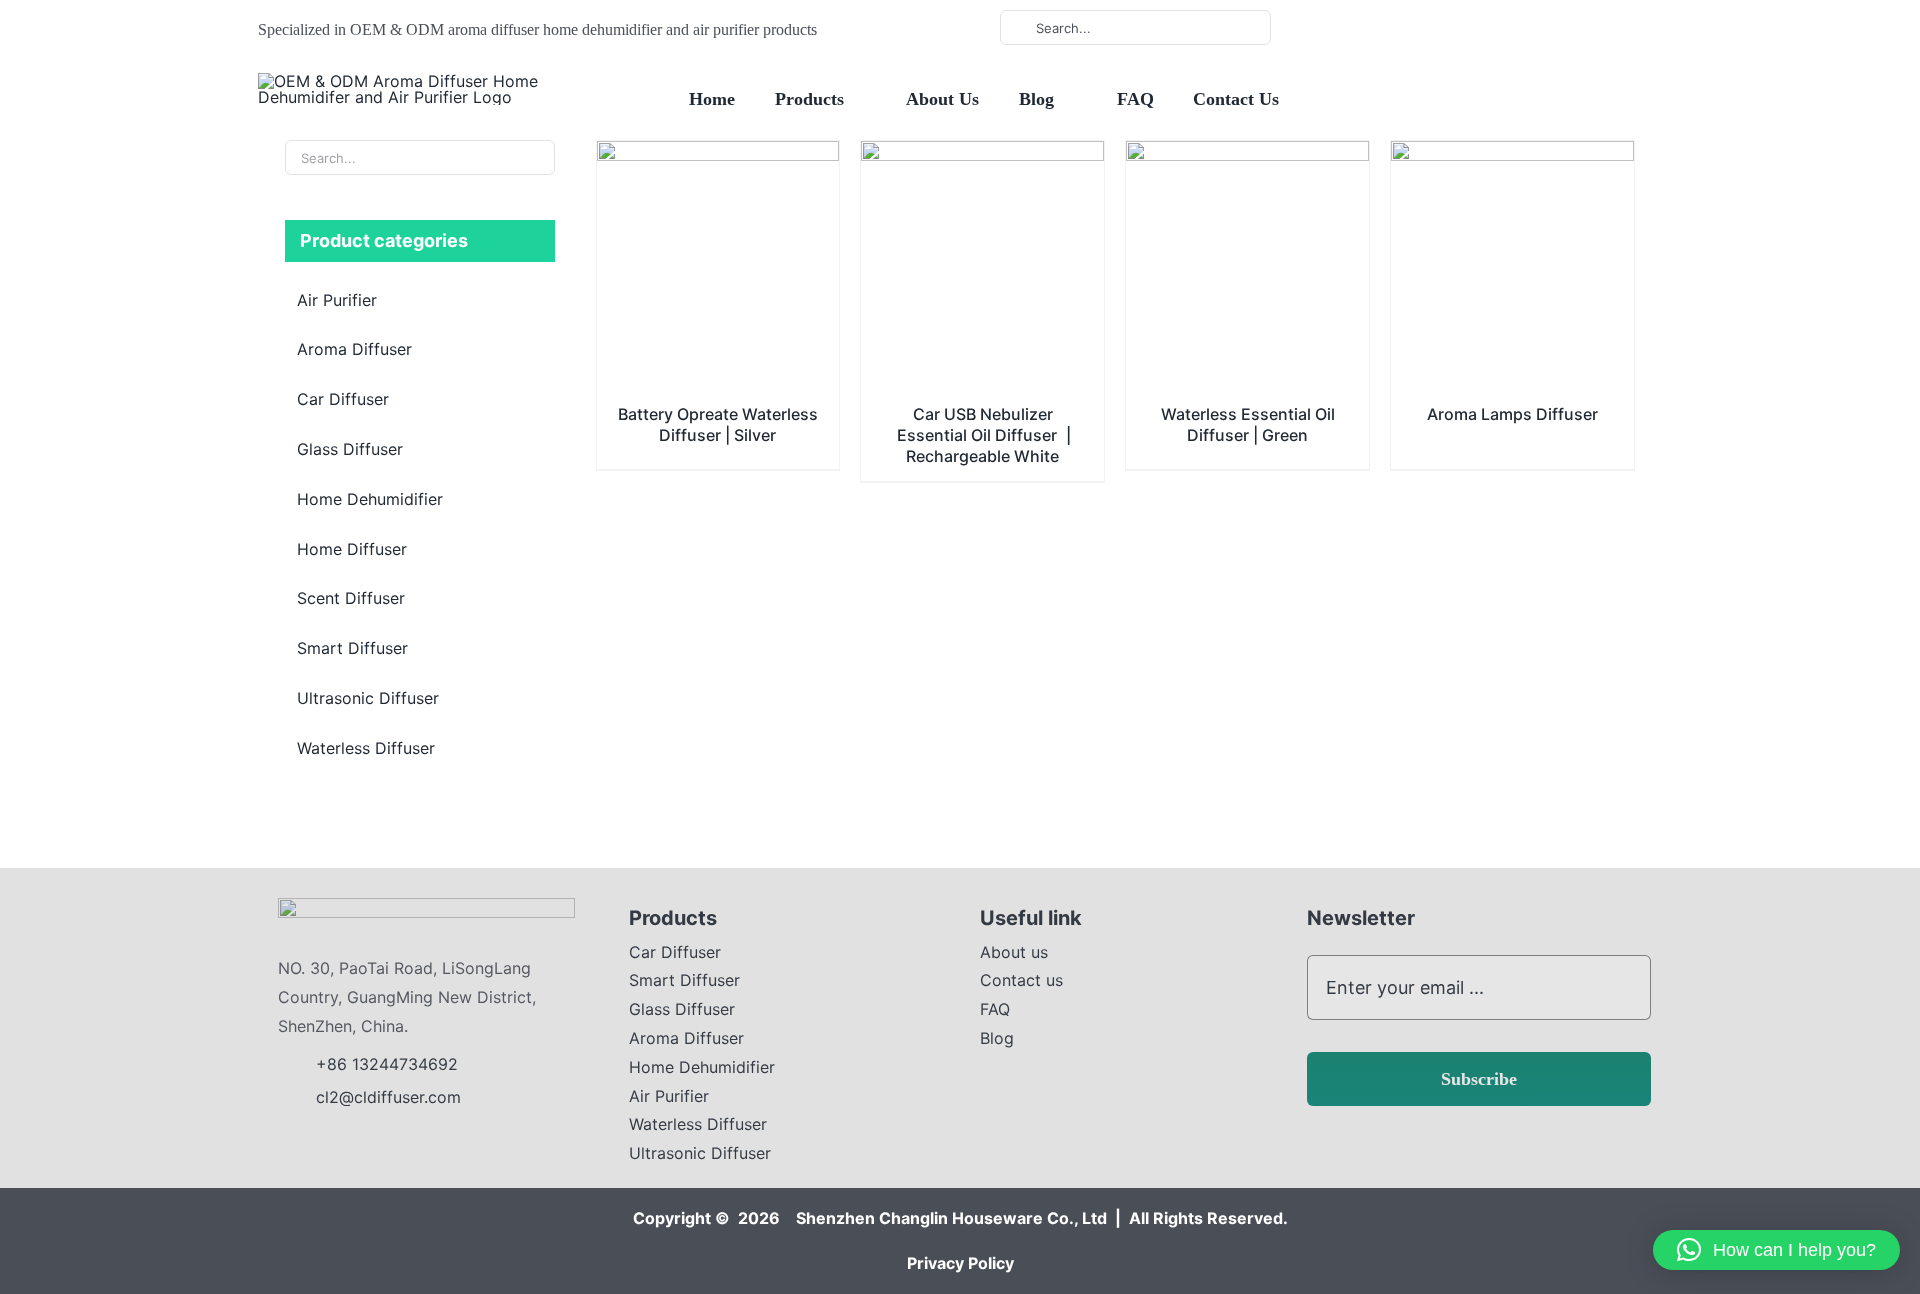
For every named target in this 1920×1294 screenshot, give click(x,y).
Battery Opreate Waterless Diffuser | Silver (718, 424)
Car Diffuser (343, 399)
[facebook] (1367, 28)
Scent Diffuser (351, 598)
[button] (1776, 1250)
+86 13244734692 (389, 1064)
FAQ (995, 1009)
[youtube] (1399, 28)
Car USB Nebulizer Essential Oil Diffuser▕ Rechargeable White (983, 435)
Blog (997, 1038)
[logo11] (426, 906)
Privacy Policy (960, 1263)
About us (1014, 952)
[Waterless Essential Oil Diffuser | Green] (1247, 155)
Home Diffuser (352, 549)
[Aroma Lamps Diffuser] (1512, 155)
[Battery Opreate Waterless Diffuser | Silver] (718, 155)
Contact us (1021, 980)
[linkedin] (1431, 28)
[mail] (1463, 28)
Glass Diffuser (350, 449)
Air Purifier (337, 300)
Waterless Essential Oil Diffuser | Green (1248, 424)
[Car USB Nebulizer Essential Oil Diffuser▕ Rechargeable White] (982, 155)
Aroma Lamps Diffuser (1512, 414)
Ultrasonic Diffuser (368, 698)
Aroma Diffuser (354, 349)
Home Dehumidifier (370, 499)
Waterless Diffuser (366, 748)
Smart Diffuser (352, 648)
